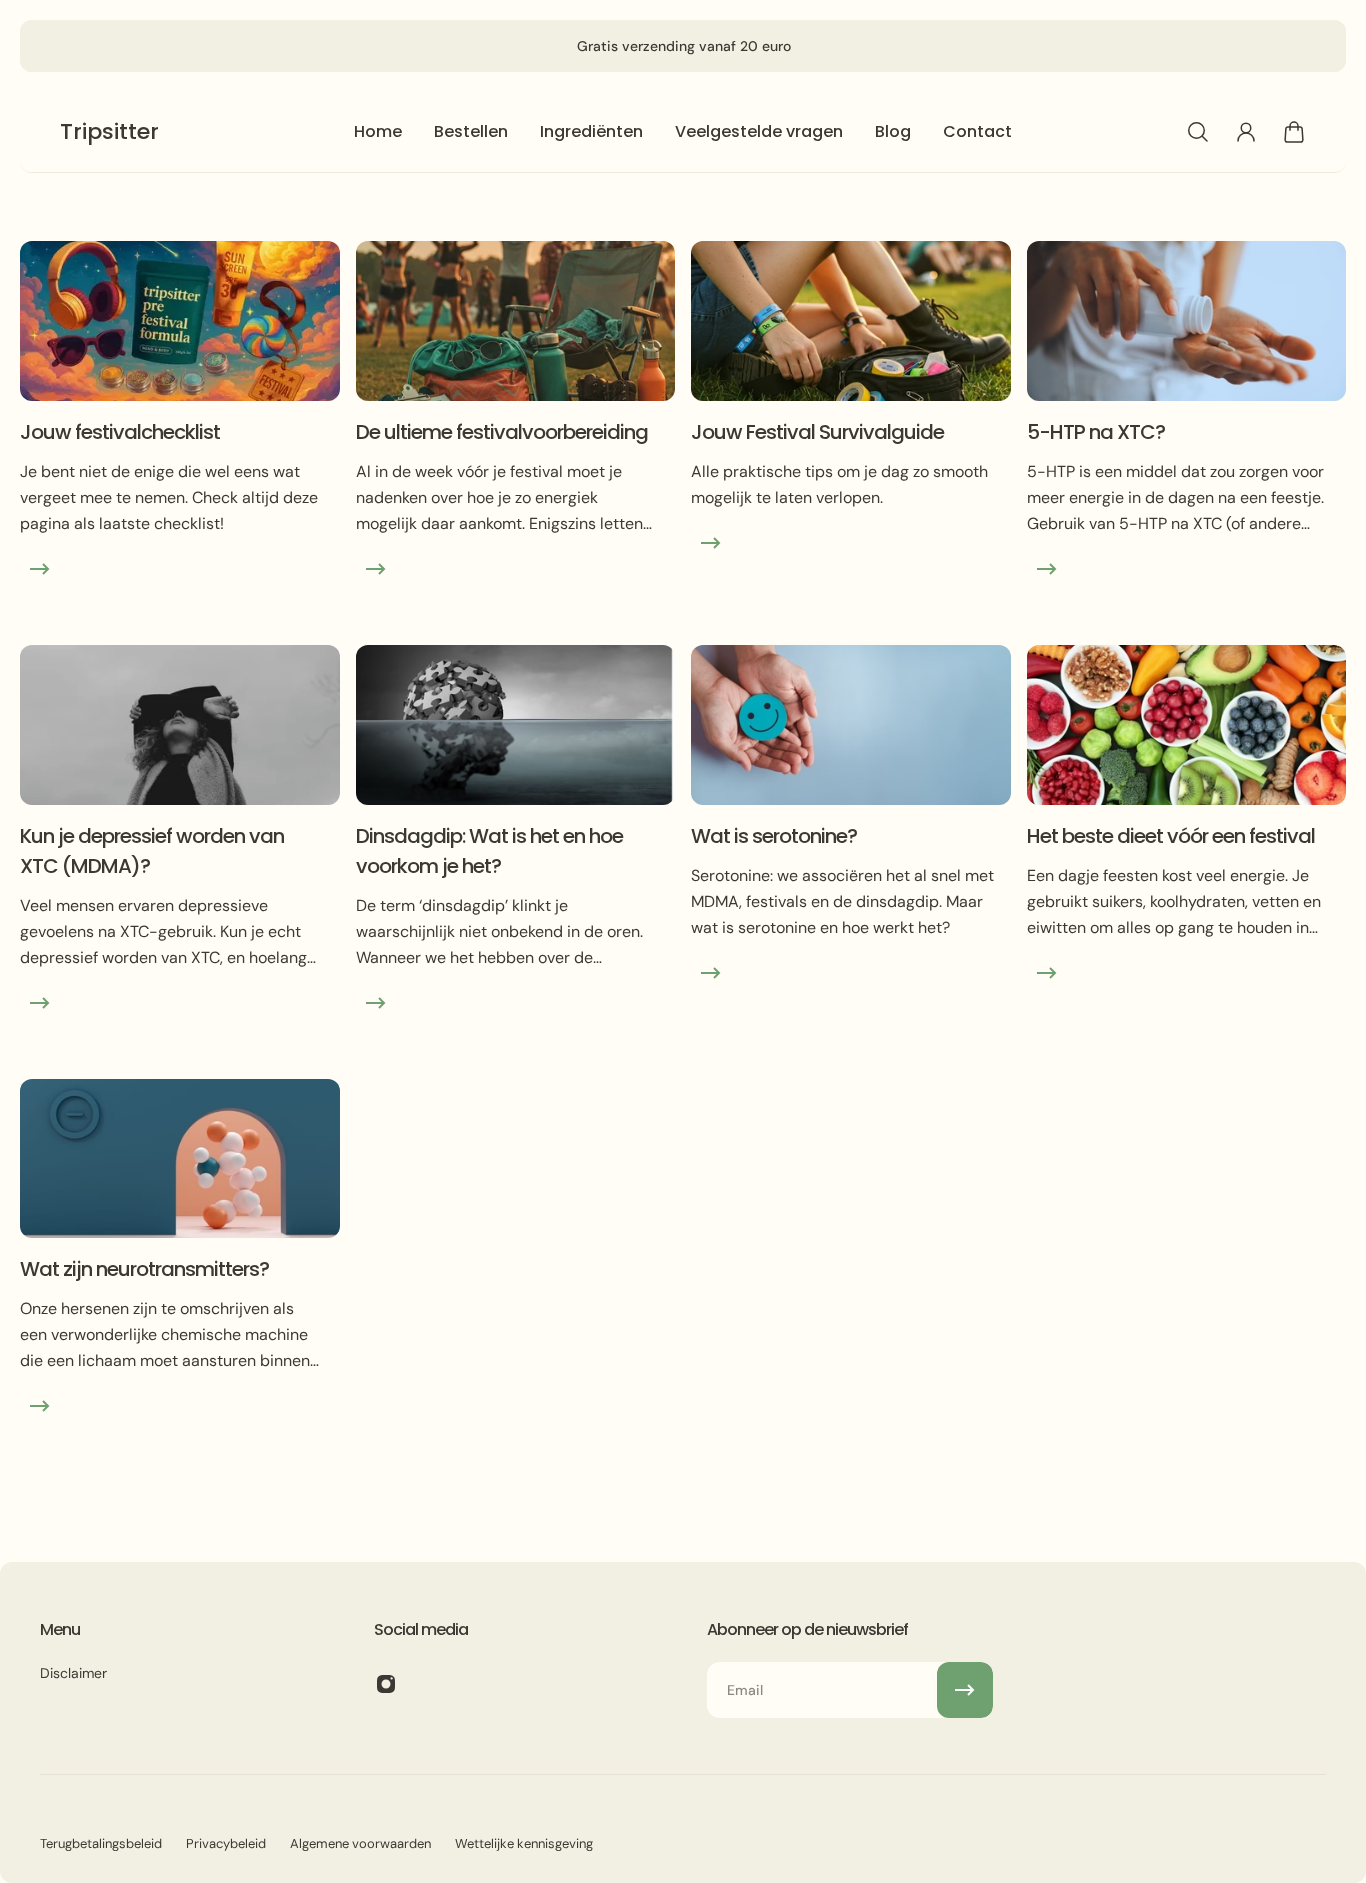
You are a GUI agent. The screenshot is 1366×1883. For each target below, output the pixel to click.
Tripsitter (109, 131)
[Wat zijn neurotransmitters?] (180, 1273)
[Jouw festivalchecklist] (180, 435)
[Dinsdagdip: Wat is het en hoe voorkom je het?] (516, 854)
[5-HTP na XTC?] (1187, 435)
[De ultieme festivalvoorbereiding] (516, 435)
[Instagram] (386, 1684)
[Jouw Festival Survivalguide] (851, 435)
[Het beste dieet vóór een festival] (1187, 854)
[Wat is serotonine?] (851, 854)
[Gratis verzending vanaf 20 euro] (683, 46)
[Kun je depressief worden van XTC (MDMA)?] (180, 854)
